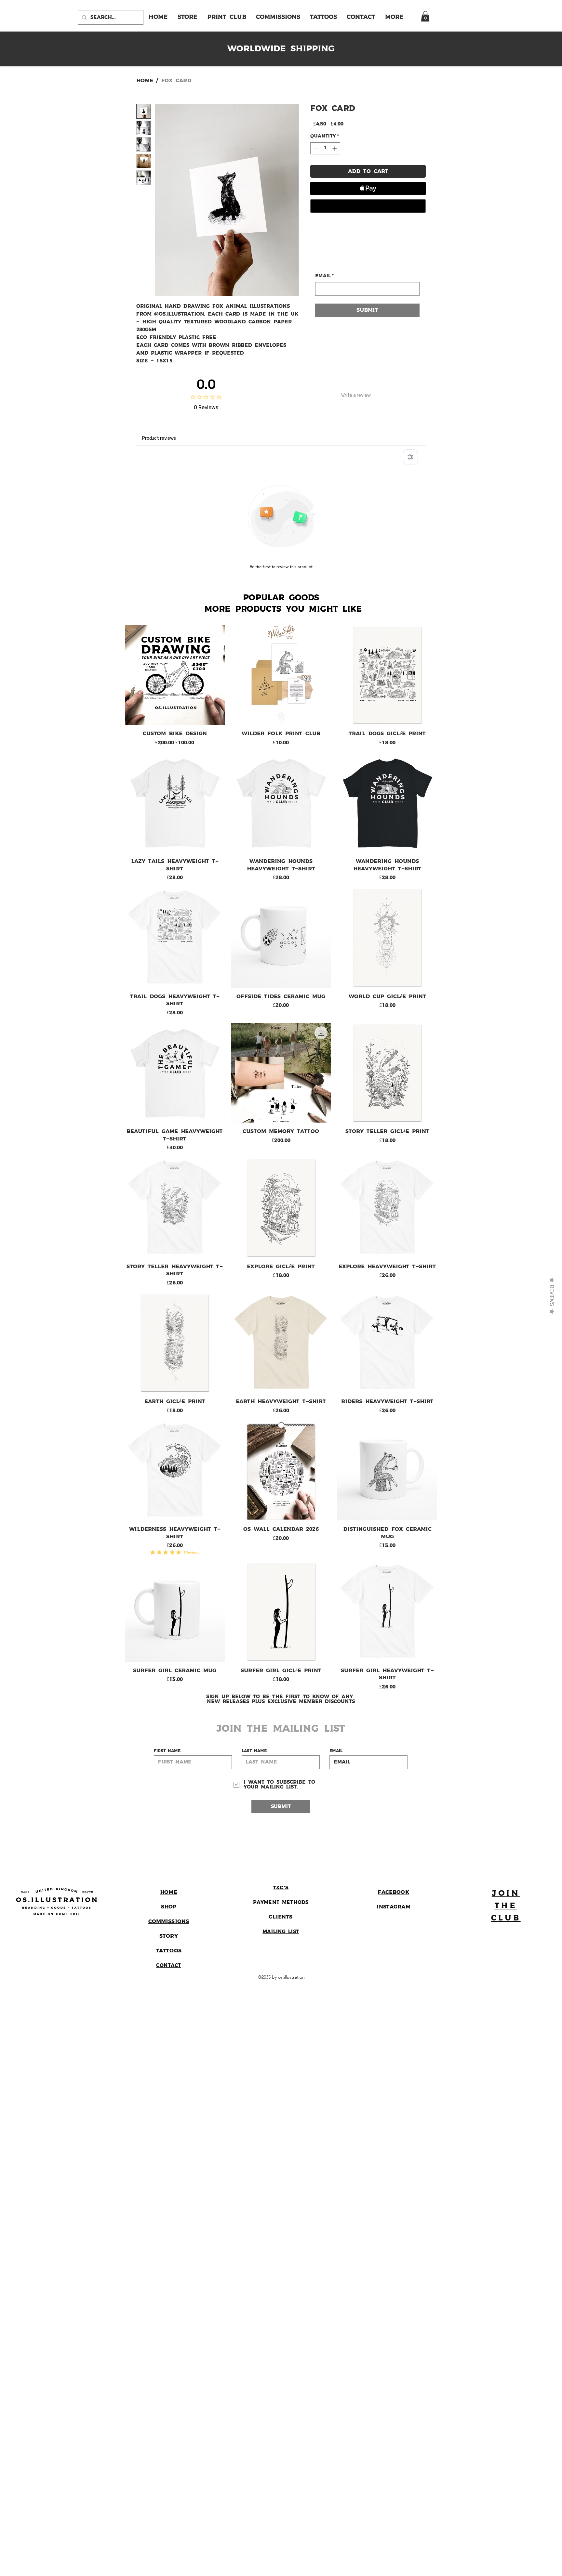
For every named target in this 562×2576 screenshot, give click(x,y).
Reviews (552, 1296)
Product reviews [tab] (159, 438)
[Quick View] (175, 675)
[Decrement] (315, 148)
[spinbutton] (325, 148)
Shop (169, 1907)
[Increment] (335, 148)
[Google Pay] (368, 206)
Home (145, 81)
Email (324, 276)
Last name (254, 1751)
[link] (425, 16)
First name (167, 1751)
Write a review (356, 395)
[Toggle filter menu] (410, 457)
